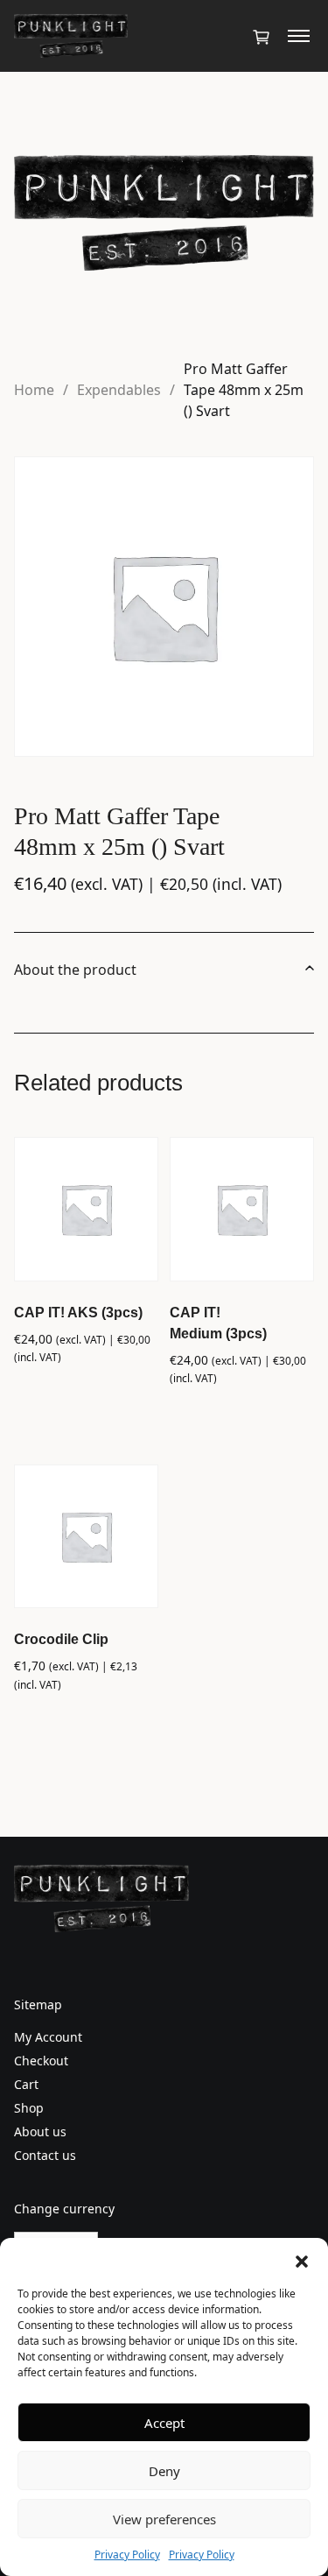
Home (34, 390)
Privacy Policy (127, 2555)
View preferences (164, 2519)
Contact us (45, 2155)
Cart (26, 2084)
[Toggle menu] (299, 36)
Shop (29, 2108)
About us (40, 2131)
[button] (302, 2260)
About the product (75, 970)
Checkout (41, 2061)
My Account (48, 2037)
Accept (164, 2423)
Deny (164, 2471)
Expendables (119, 390)
